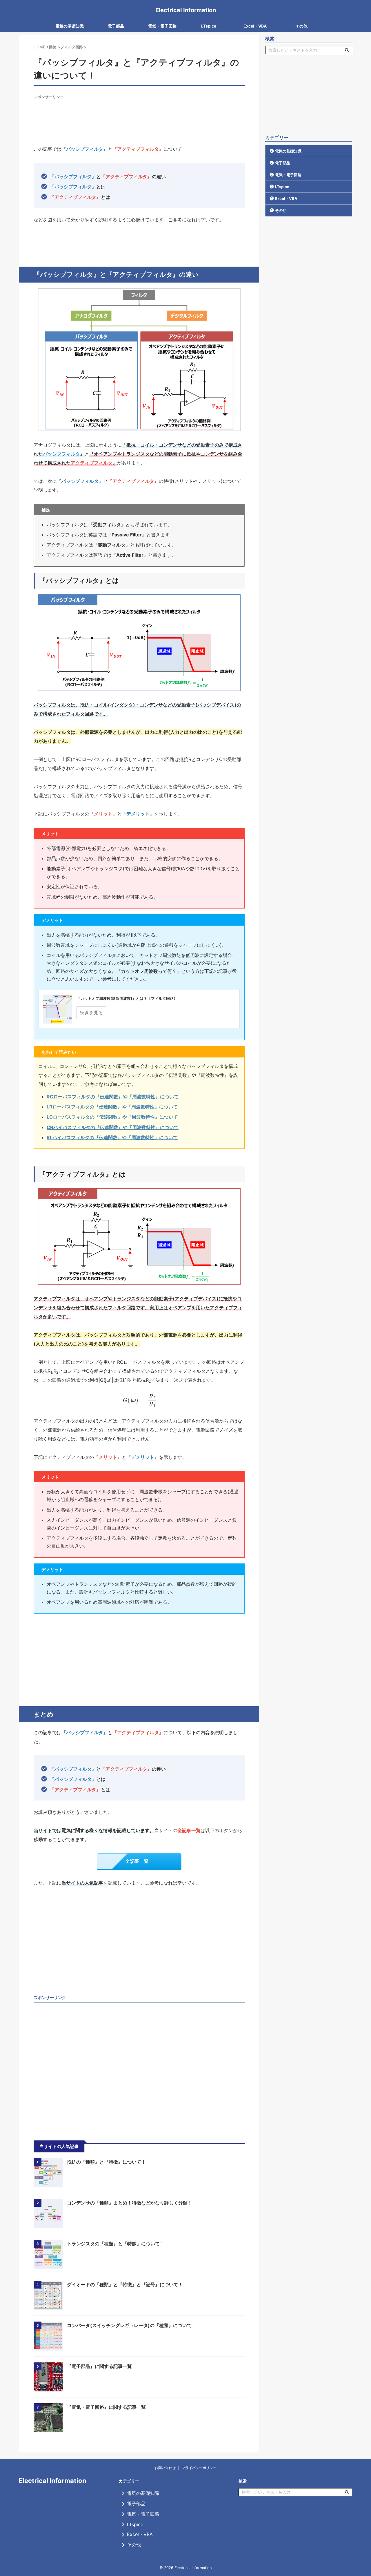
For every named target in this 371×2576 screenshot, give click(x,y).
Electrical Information (186, 10)
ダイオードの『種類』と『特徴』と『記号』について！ (125, 2284)
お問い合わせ (165, 2468)
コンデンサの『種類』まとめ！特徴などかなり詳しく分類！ (130, 2203)
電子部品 (116, 26)
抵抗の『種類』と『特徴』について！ (106, 2162)
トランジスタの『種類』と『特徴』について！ (116, 2244)
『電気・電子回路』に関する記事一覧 (106, 2407)
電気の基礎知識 (70, 26)
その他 (301, 26)
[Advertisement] (139, 113)
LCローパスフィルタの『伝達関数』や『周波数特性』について (112, 1117)
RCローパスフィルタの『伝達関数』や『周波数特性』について (113, 1097)
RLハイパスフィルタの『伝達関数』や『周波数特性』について (112, 1137)
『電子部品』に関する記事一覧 (99, 2366)
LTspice (209, 26)
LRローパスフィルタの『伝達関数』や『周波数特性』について (112, 1107)
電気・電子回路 (162, 26)
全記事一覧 (137, 1861)
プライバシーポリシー (199, 2468)
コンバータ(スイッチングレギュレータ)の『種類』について (129, 2325)
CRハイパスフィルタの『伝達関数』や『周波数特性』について (113, 1127)
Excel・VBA (255, 26)
